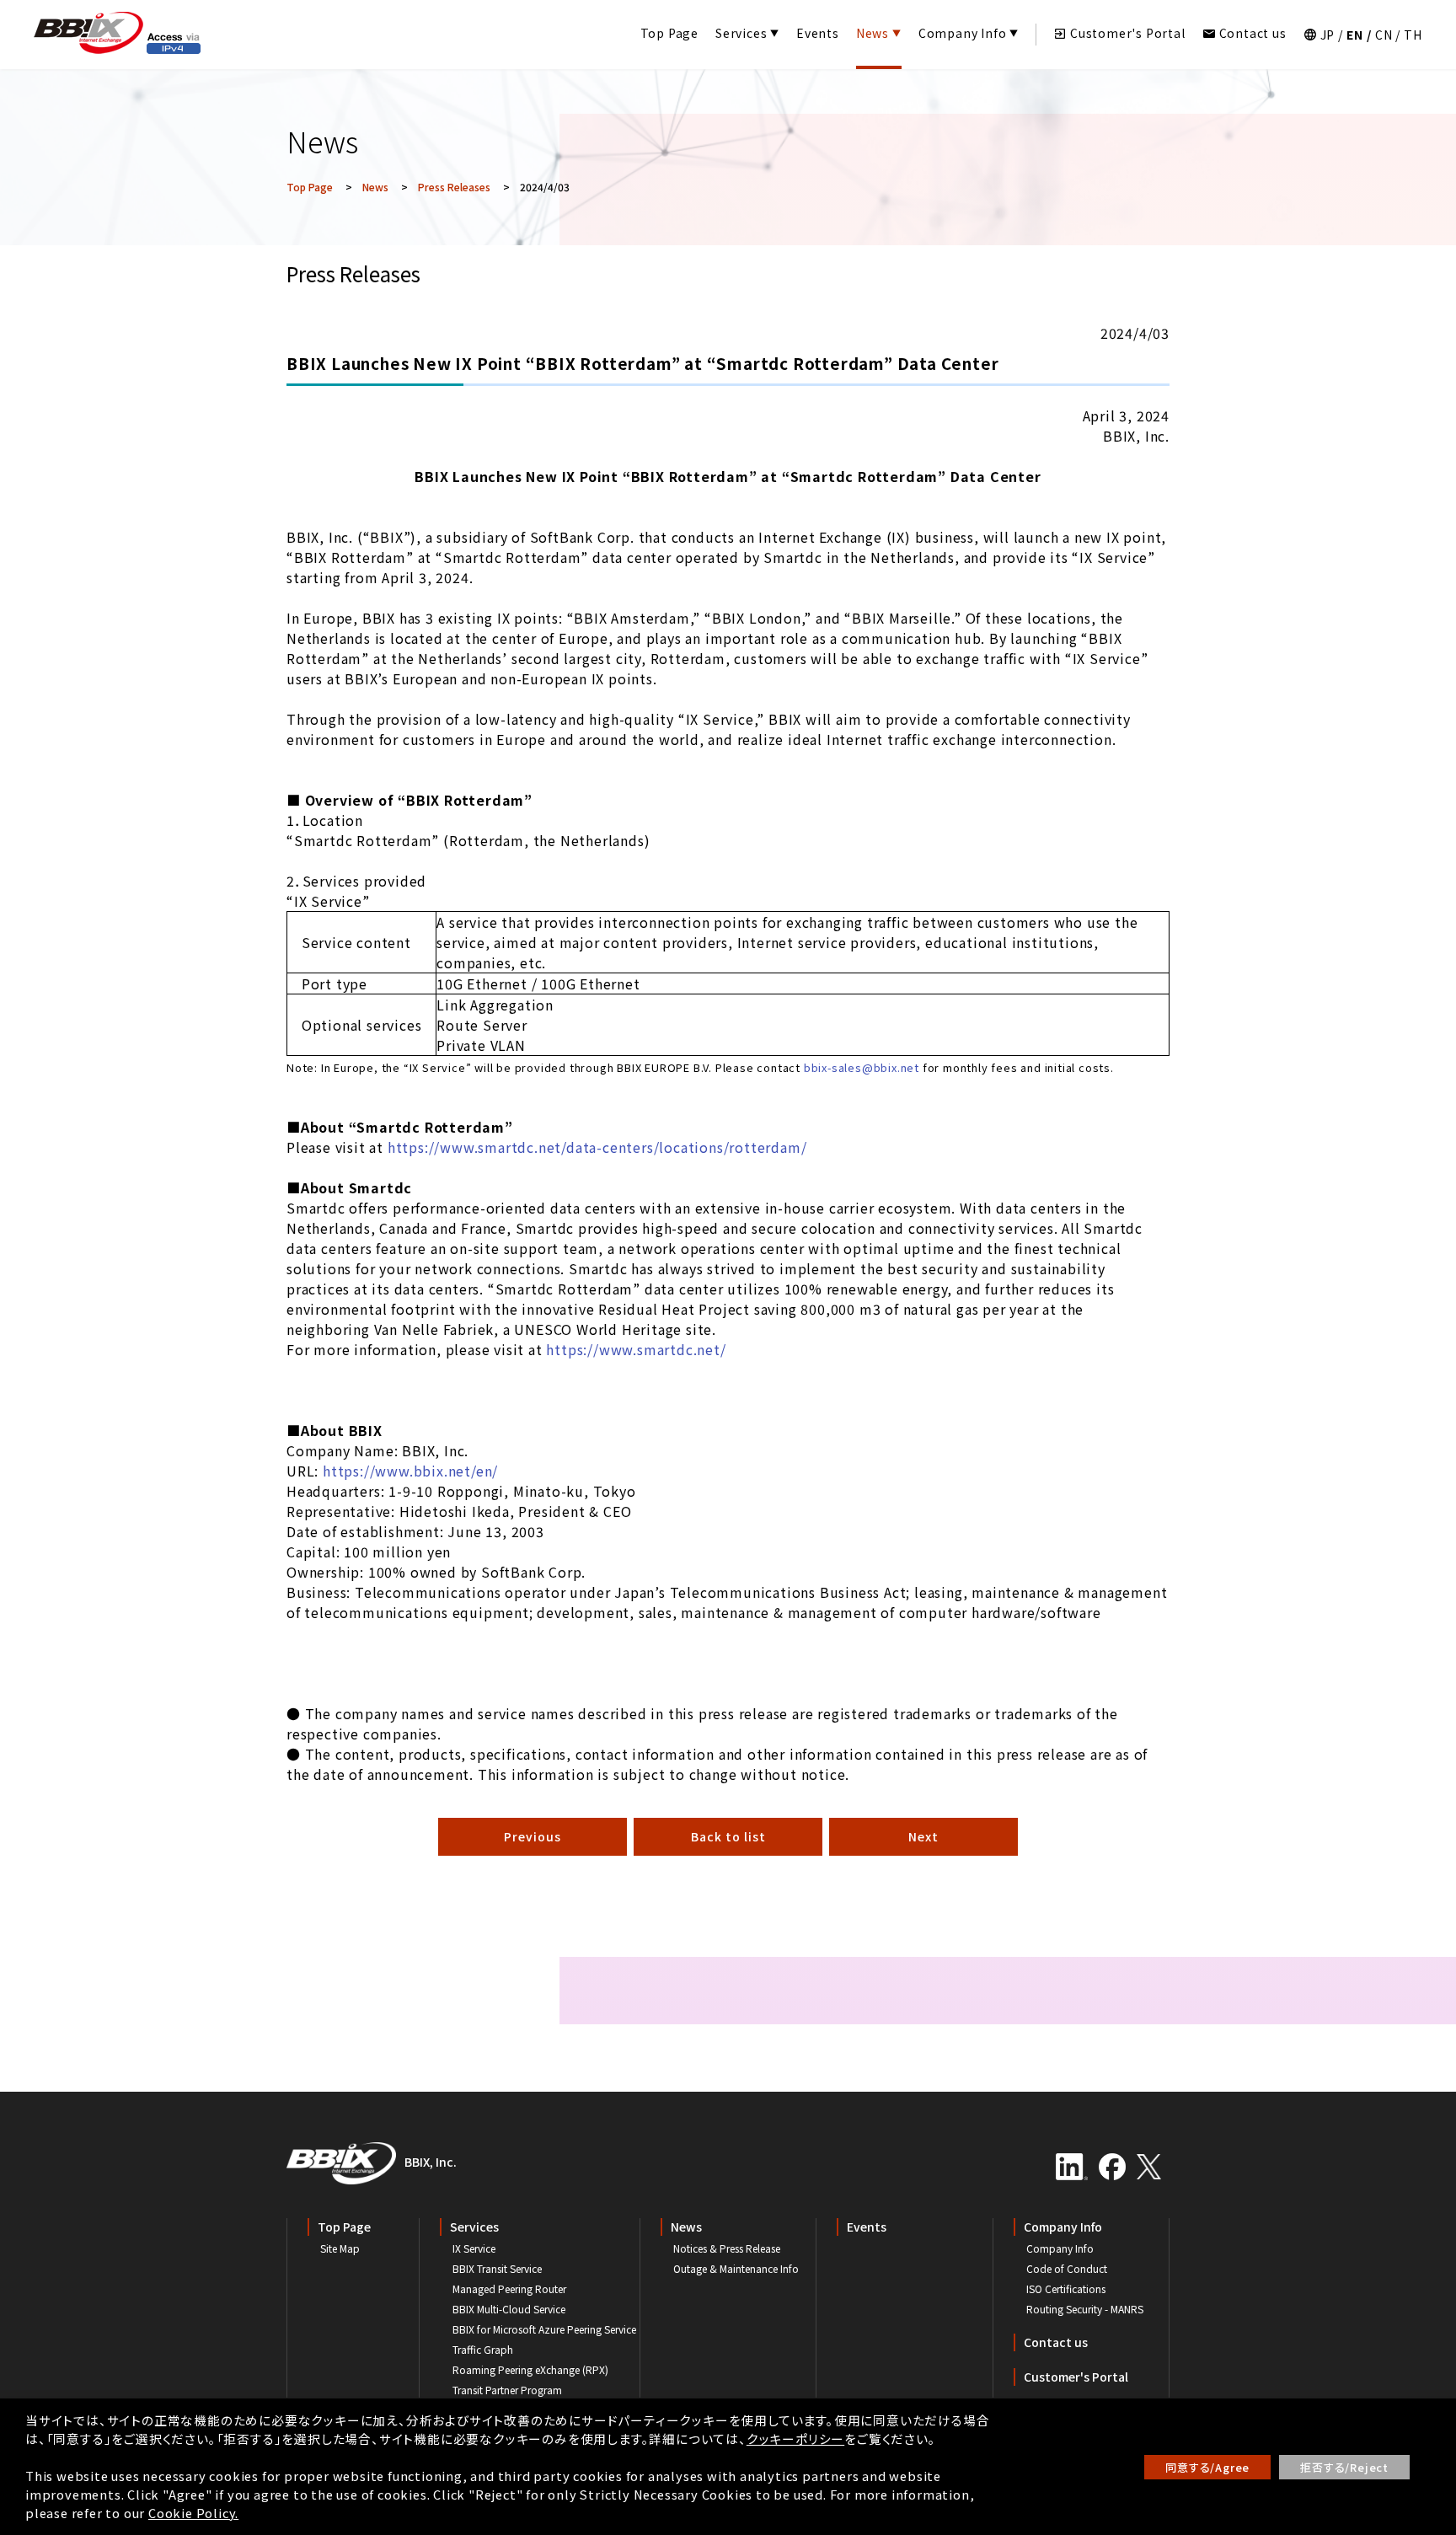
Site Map (340, 2248)
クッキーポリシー (795, 2439)
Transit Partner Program (507, 2390)
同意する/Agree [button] (1207, 2467)
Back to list (728, 1836)
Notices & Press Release (727, 2248)
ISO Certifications (1066, 2288)
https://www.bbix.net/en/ (410, 1471)
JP (1328, 35)
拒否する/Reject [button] (1344, 2467)
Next (923, 1836)
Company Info (963, 33)
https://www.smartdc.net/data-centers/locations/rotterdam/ (597, 1147)
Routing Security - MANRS (1085, 2309)
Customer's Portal (1128, 33)
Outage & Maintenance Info (736, 2268)
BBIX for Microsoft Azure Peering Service (544, 2329)
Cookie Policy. (193, 2513)
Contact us (1253, 33)
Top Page (669, 33)
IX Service (474, 2248)
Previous (533, 1836)
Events (818, 33)
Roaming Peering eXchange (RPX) (530, 2369)
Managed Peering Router (509, 2288)
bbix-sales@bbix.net (862, 1067)
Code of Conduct (1067, 2268)
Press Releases (454, 187)
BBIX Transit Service (497, 2268)
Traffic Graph (483, 2349)
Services (741, 33)
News (873, 33)
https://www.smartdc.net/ (636, 1349)
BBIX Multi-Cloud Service (509, 2309)
